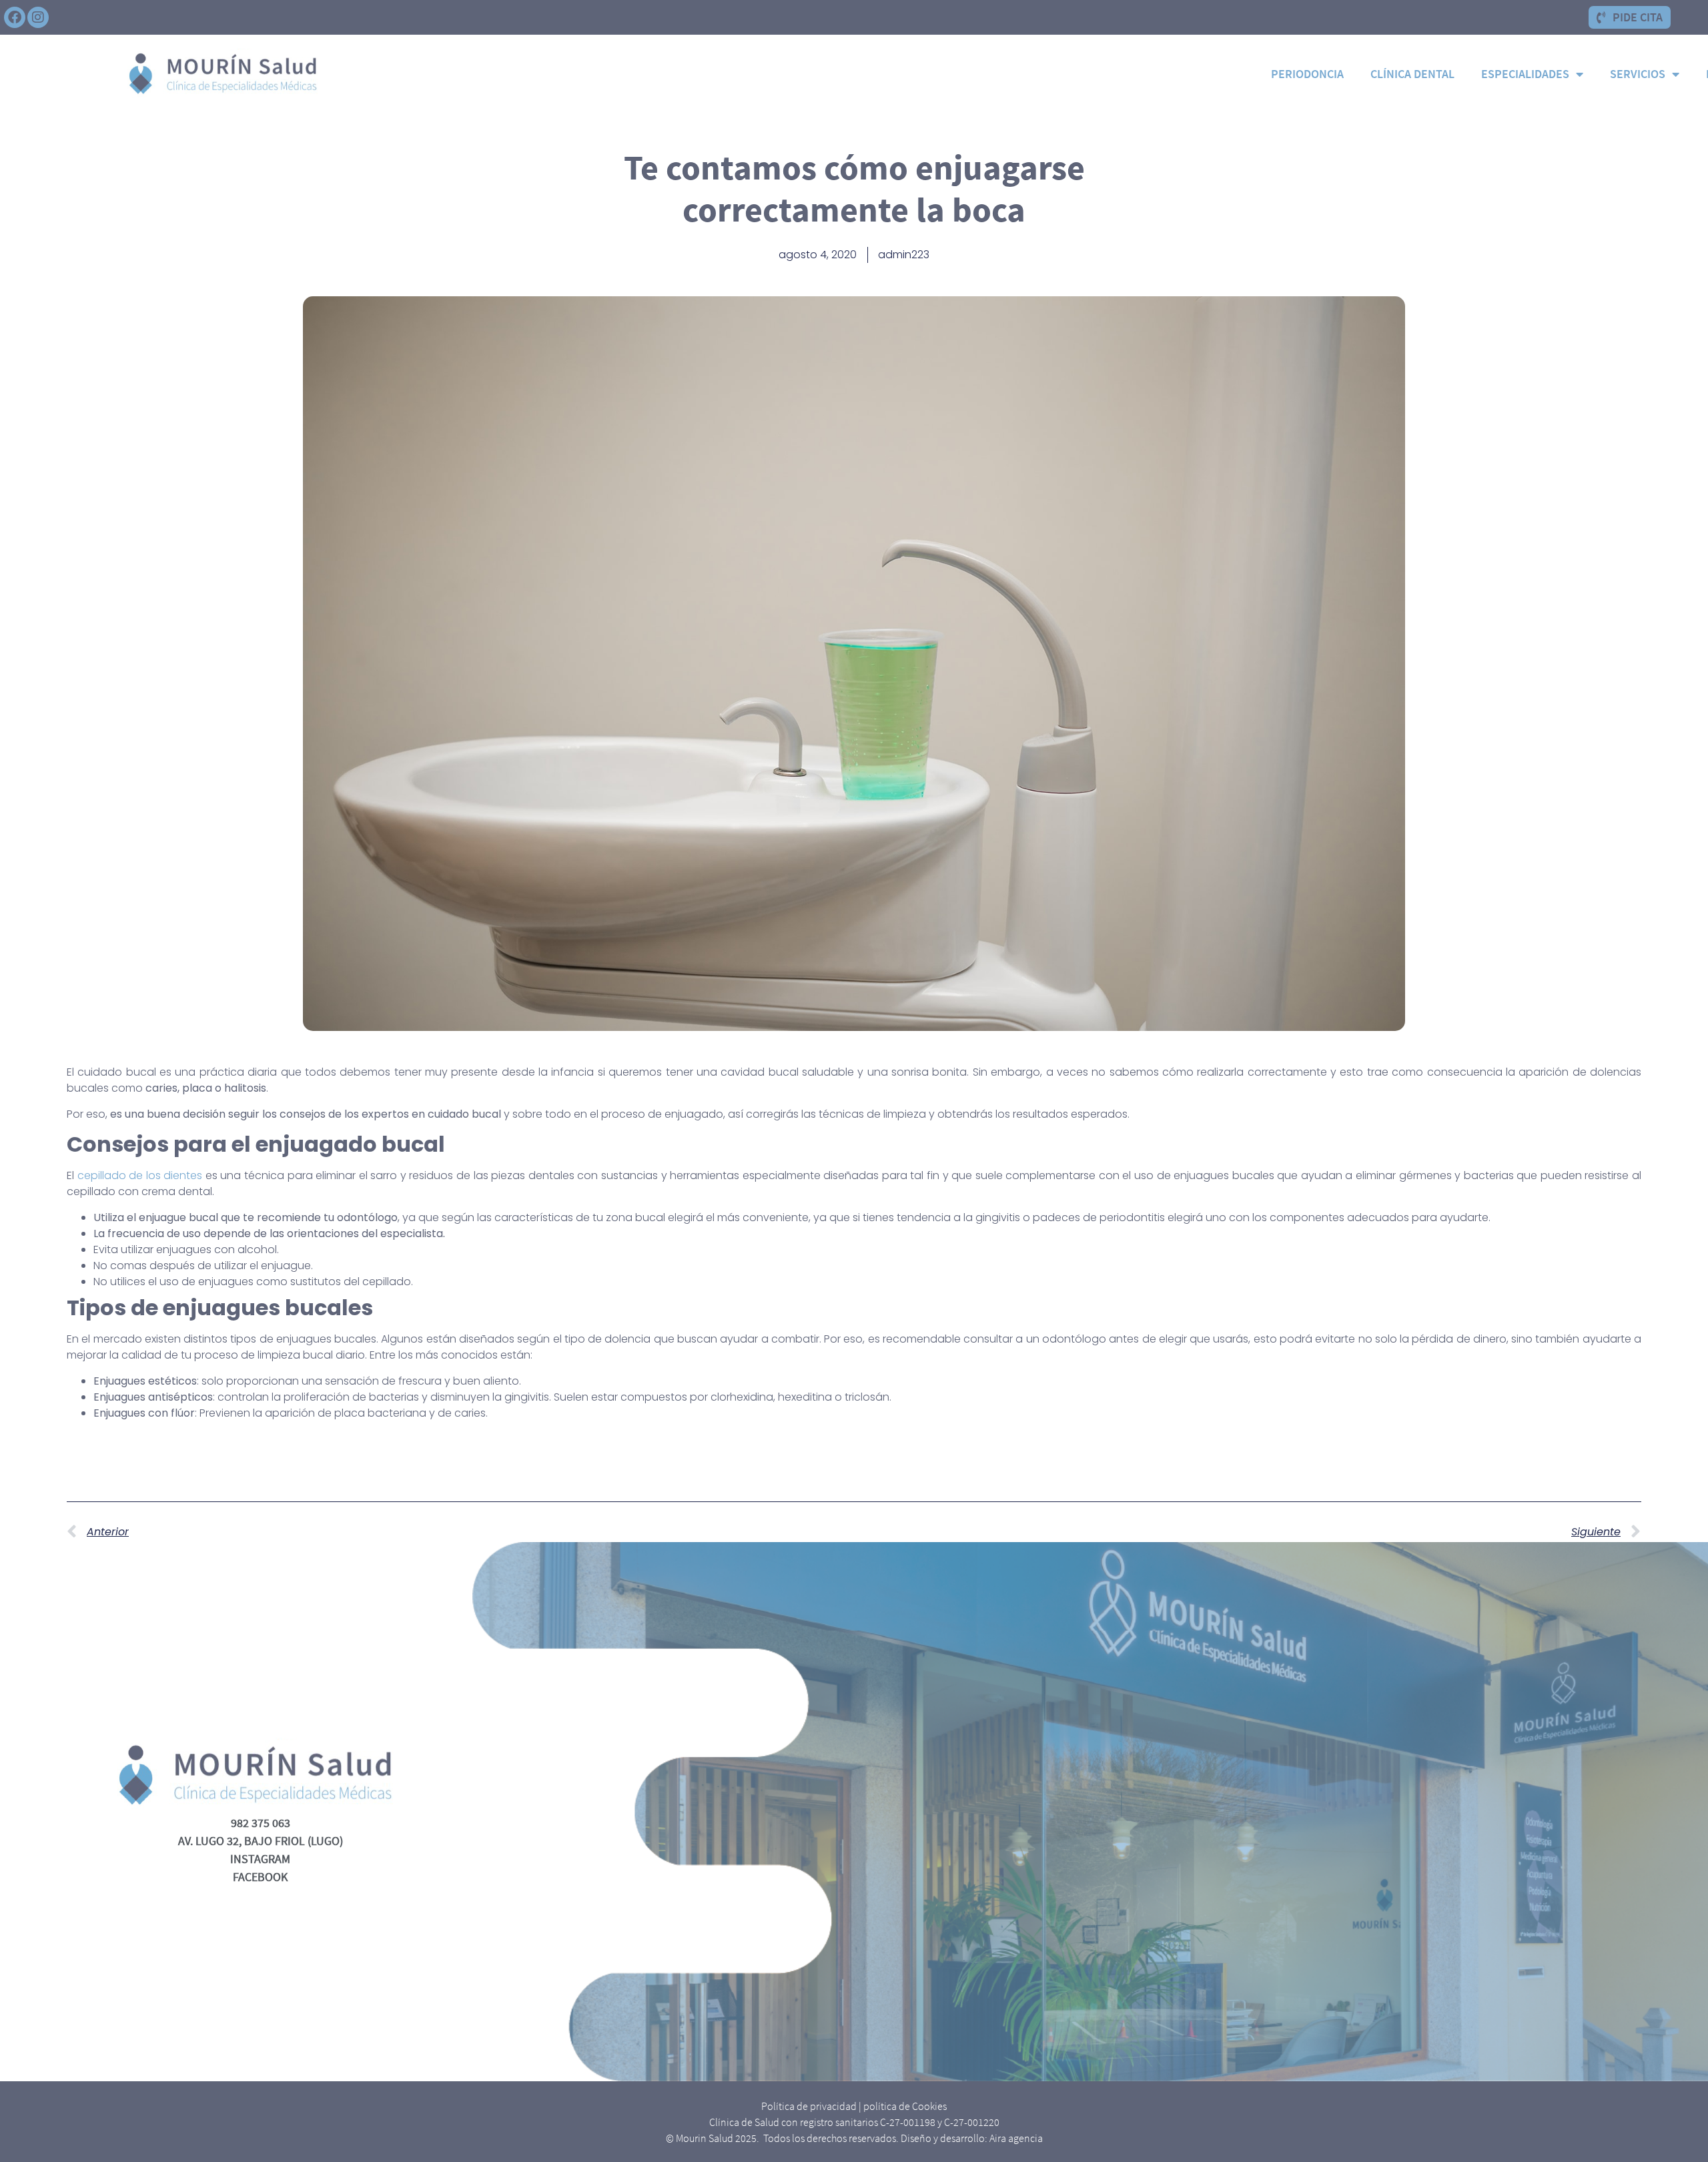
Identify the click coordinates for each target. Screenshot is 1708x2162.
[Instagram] (38, 17)
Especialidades (1525, 74)
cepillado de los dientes (140, 1175)
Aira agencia (1016, 2138)
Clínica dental (1412, 74)
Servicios (1638, 74)
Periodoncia (1307, 74)
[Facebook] (15, 17)
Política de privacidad (809, 2106)
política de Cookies (905, 2106)
